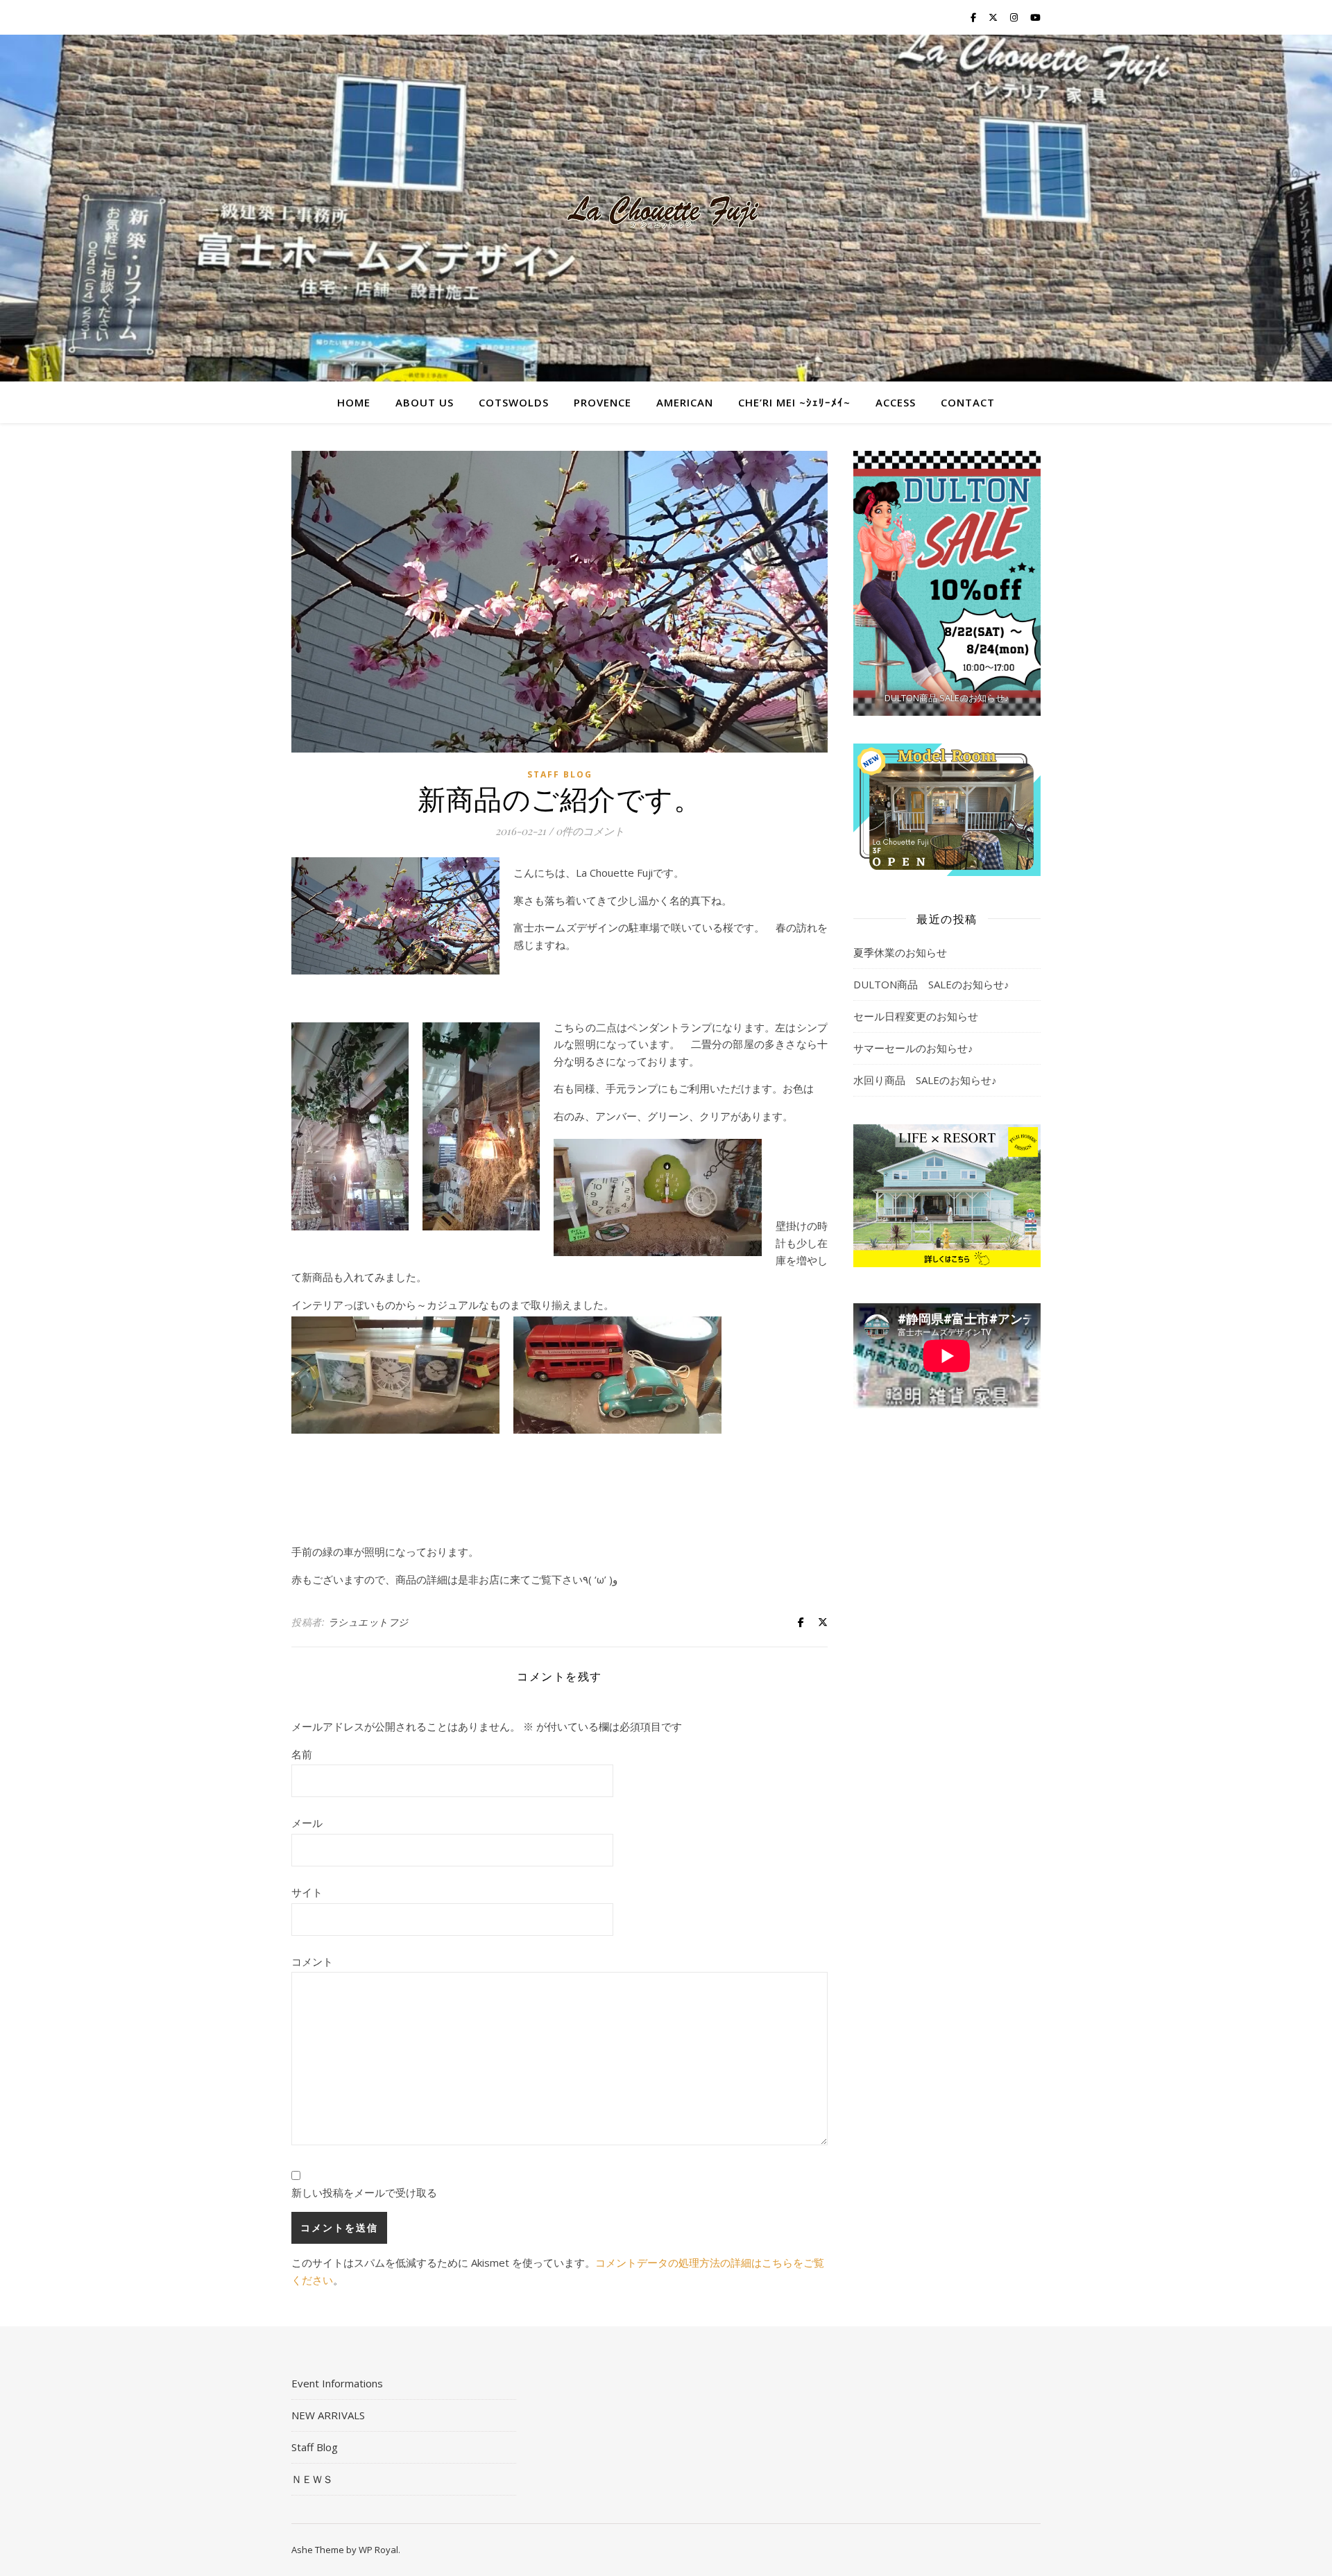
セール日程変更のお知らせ (916, 1016)
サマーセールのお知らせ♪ (913, 1048)
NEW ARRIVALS (328, 2415)
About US (425, 402)
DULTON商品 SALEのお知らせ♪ (931, 984)
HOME (354, 402)
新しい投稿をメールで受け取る (364, 2192)
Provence (603, 402)
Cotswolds (514, 402)
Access (896, 402)
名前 (302, 1754)
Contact (968, 402)
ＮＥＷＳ (312, 2479)
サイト (307, 1892)
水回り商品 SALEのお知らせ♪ (925, 1080)
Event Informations (337, 2383)
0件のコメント (590, 831)
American (685, 402)
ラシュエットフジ (368, 1622)
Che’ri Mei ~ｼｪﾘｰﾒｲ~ (794, 402)
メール (307, 1823)
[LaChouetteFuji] (666, 208)
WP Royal (378, 2550)
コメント (312, 1961)
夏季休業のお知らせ (900, 952)
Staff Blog (560, 774)
